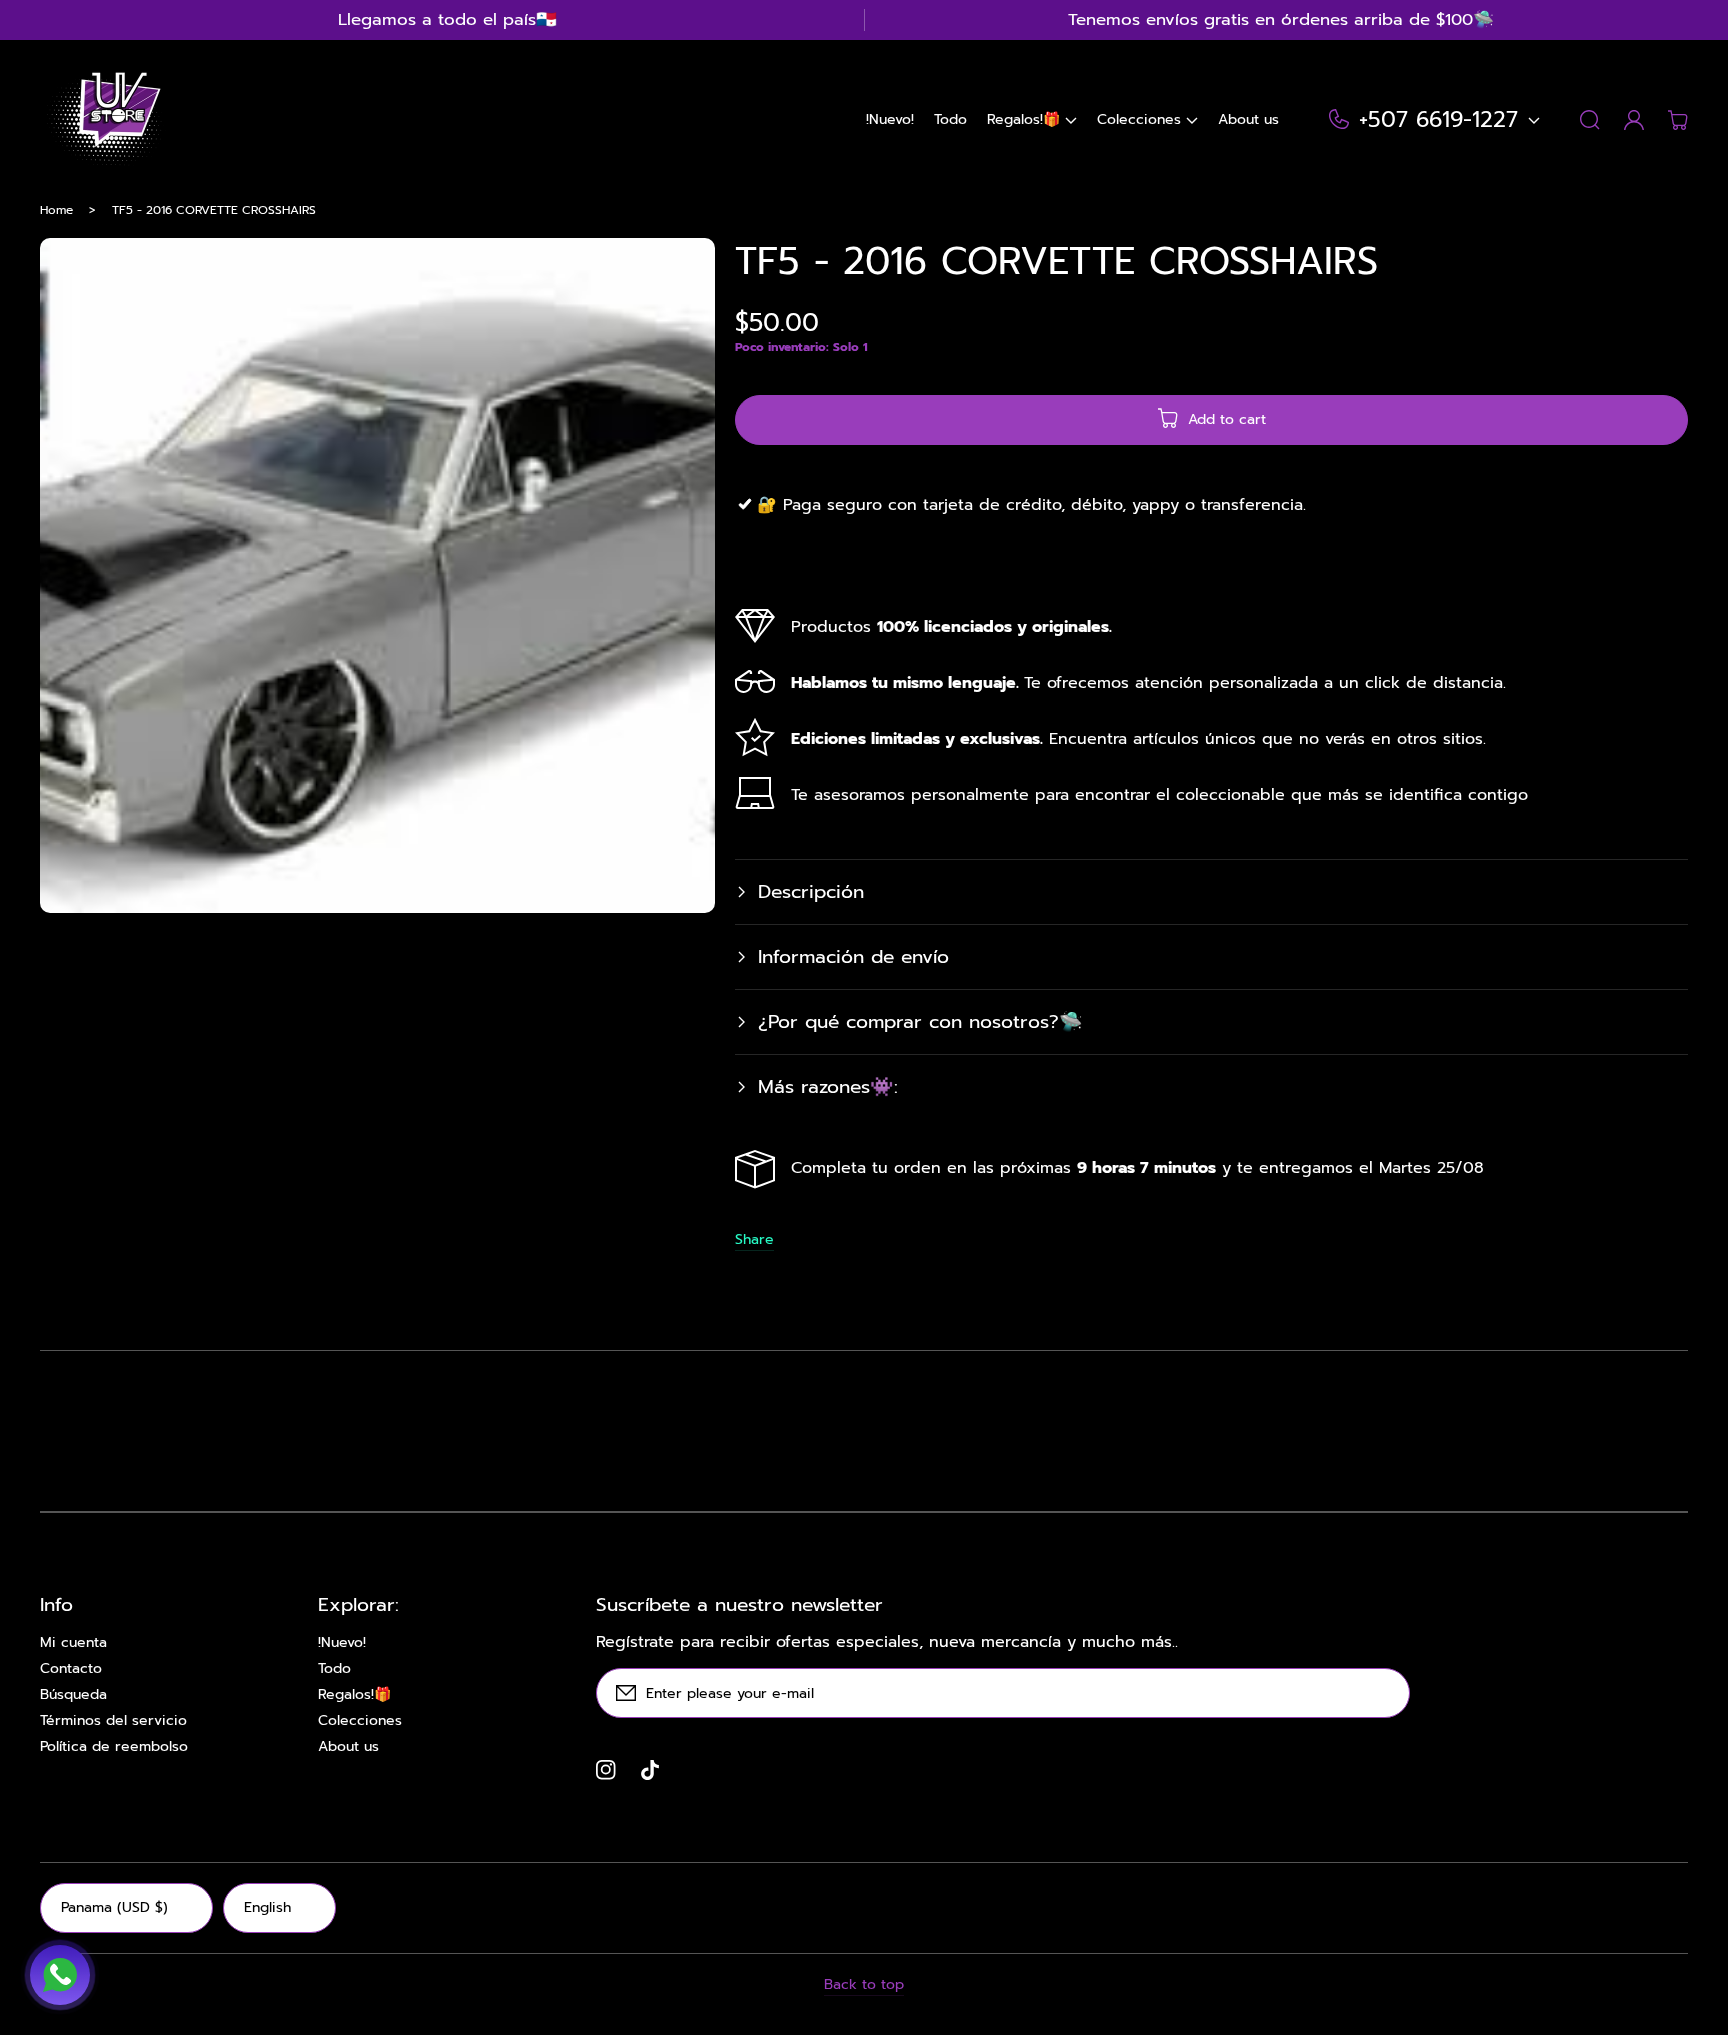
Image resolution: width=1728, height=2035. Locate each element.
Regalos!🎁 (354, 1695)
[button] (1032, 120)
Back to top (864, 1985)
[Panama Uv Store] (103, 120)
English (267, 1907)
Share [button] (754, 1240)
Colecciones (360, 1721)
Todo (334, 1669)
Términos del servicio (113, 1721)
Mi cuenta (73, 1643)
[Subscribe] (1385, 1693)
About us (348, 1747)
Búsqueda (73, 1695)
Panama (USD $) (114, 1907)
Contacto (71, 1669)
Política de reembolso (114, 1747)
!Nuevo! (342, 1643)
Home (56, 210)
